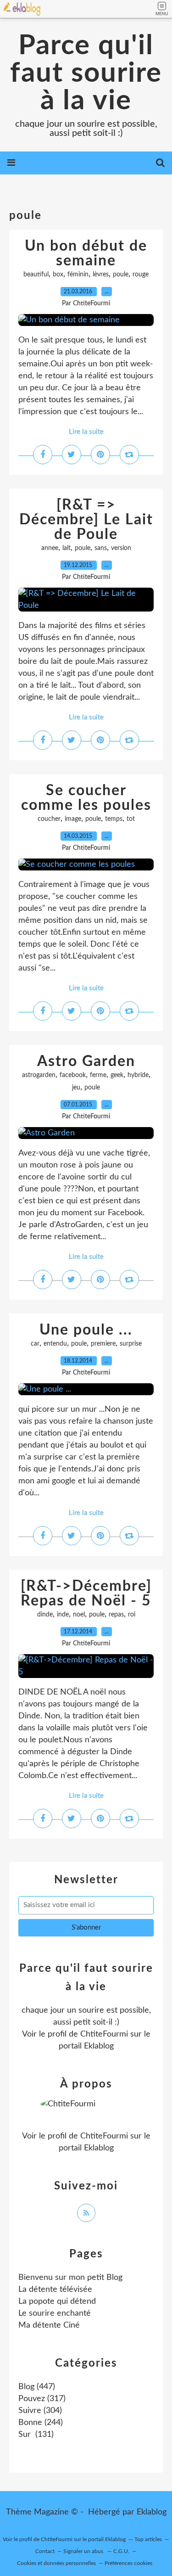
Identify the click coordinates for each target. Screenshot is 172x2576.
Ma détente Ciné (49, 2325)
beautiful (36, 275)
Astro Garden (86, 1061)
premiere (103, 1344)
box (58, 275)
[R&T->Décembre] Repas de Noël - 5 (86, 1594)
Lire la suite (86, 432)
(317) (42, 2399)
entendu (55, 1344)
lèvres (101, 275)
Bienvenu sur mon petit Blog (70, 2278)
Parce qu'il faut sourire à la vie (86, 73)
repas (116, 1615)
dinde (45, 1615)
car (35, 1344)
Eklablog (152, 2512)
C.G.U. (121, 2551)
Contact (45, 2551)
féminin (78, 275)
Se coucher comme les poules (86, 798)
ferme (98, 1075)
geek (117, 1075)
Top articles (148, 2539)
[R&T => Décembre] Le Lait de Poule (86, 520)
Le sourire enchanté (55, 2313)
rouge (141, 275)
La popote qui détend (57, 2301)
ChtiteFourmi (104, 2034)
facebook (73, 1075)
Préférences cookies (128, 2563)
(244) (41, 2423)
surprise (131, 1344)
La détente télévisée (55, 2290)
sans (101, 548)
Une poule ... (86, 1330)
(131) (36, 2435)
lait (67, 548)
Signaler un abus (84, 2551)
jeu (76, 1088)
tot (131, 819)
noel (79, 1615)
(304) (40, 2411)
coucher (49, 819)
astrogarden (39, 1075)
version (121, 548)
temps (114, 819)
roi (132, 1615)
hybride (138, 1075)
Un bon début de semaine (86, 253)
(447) (37, 2387)
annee (50, 548)
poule (121, 275)
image (73, 819)
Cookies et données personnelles (56, 2563)
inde (63, 1615)
